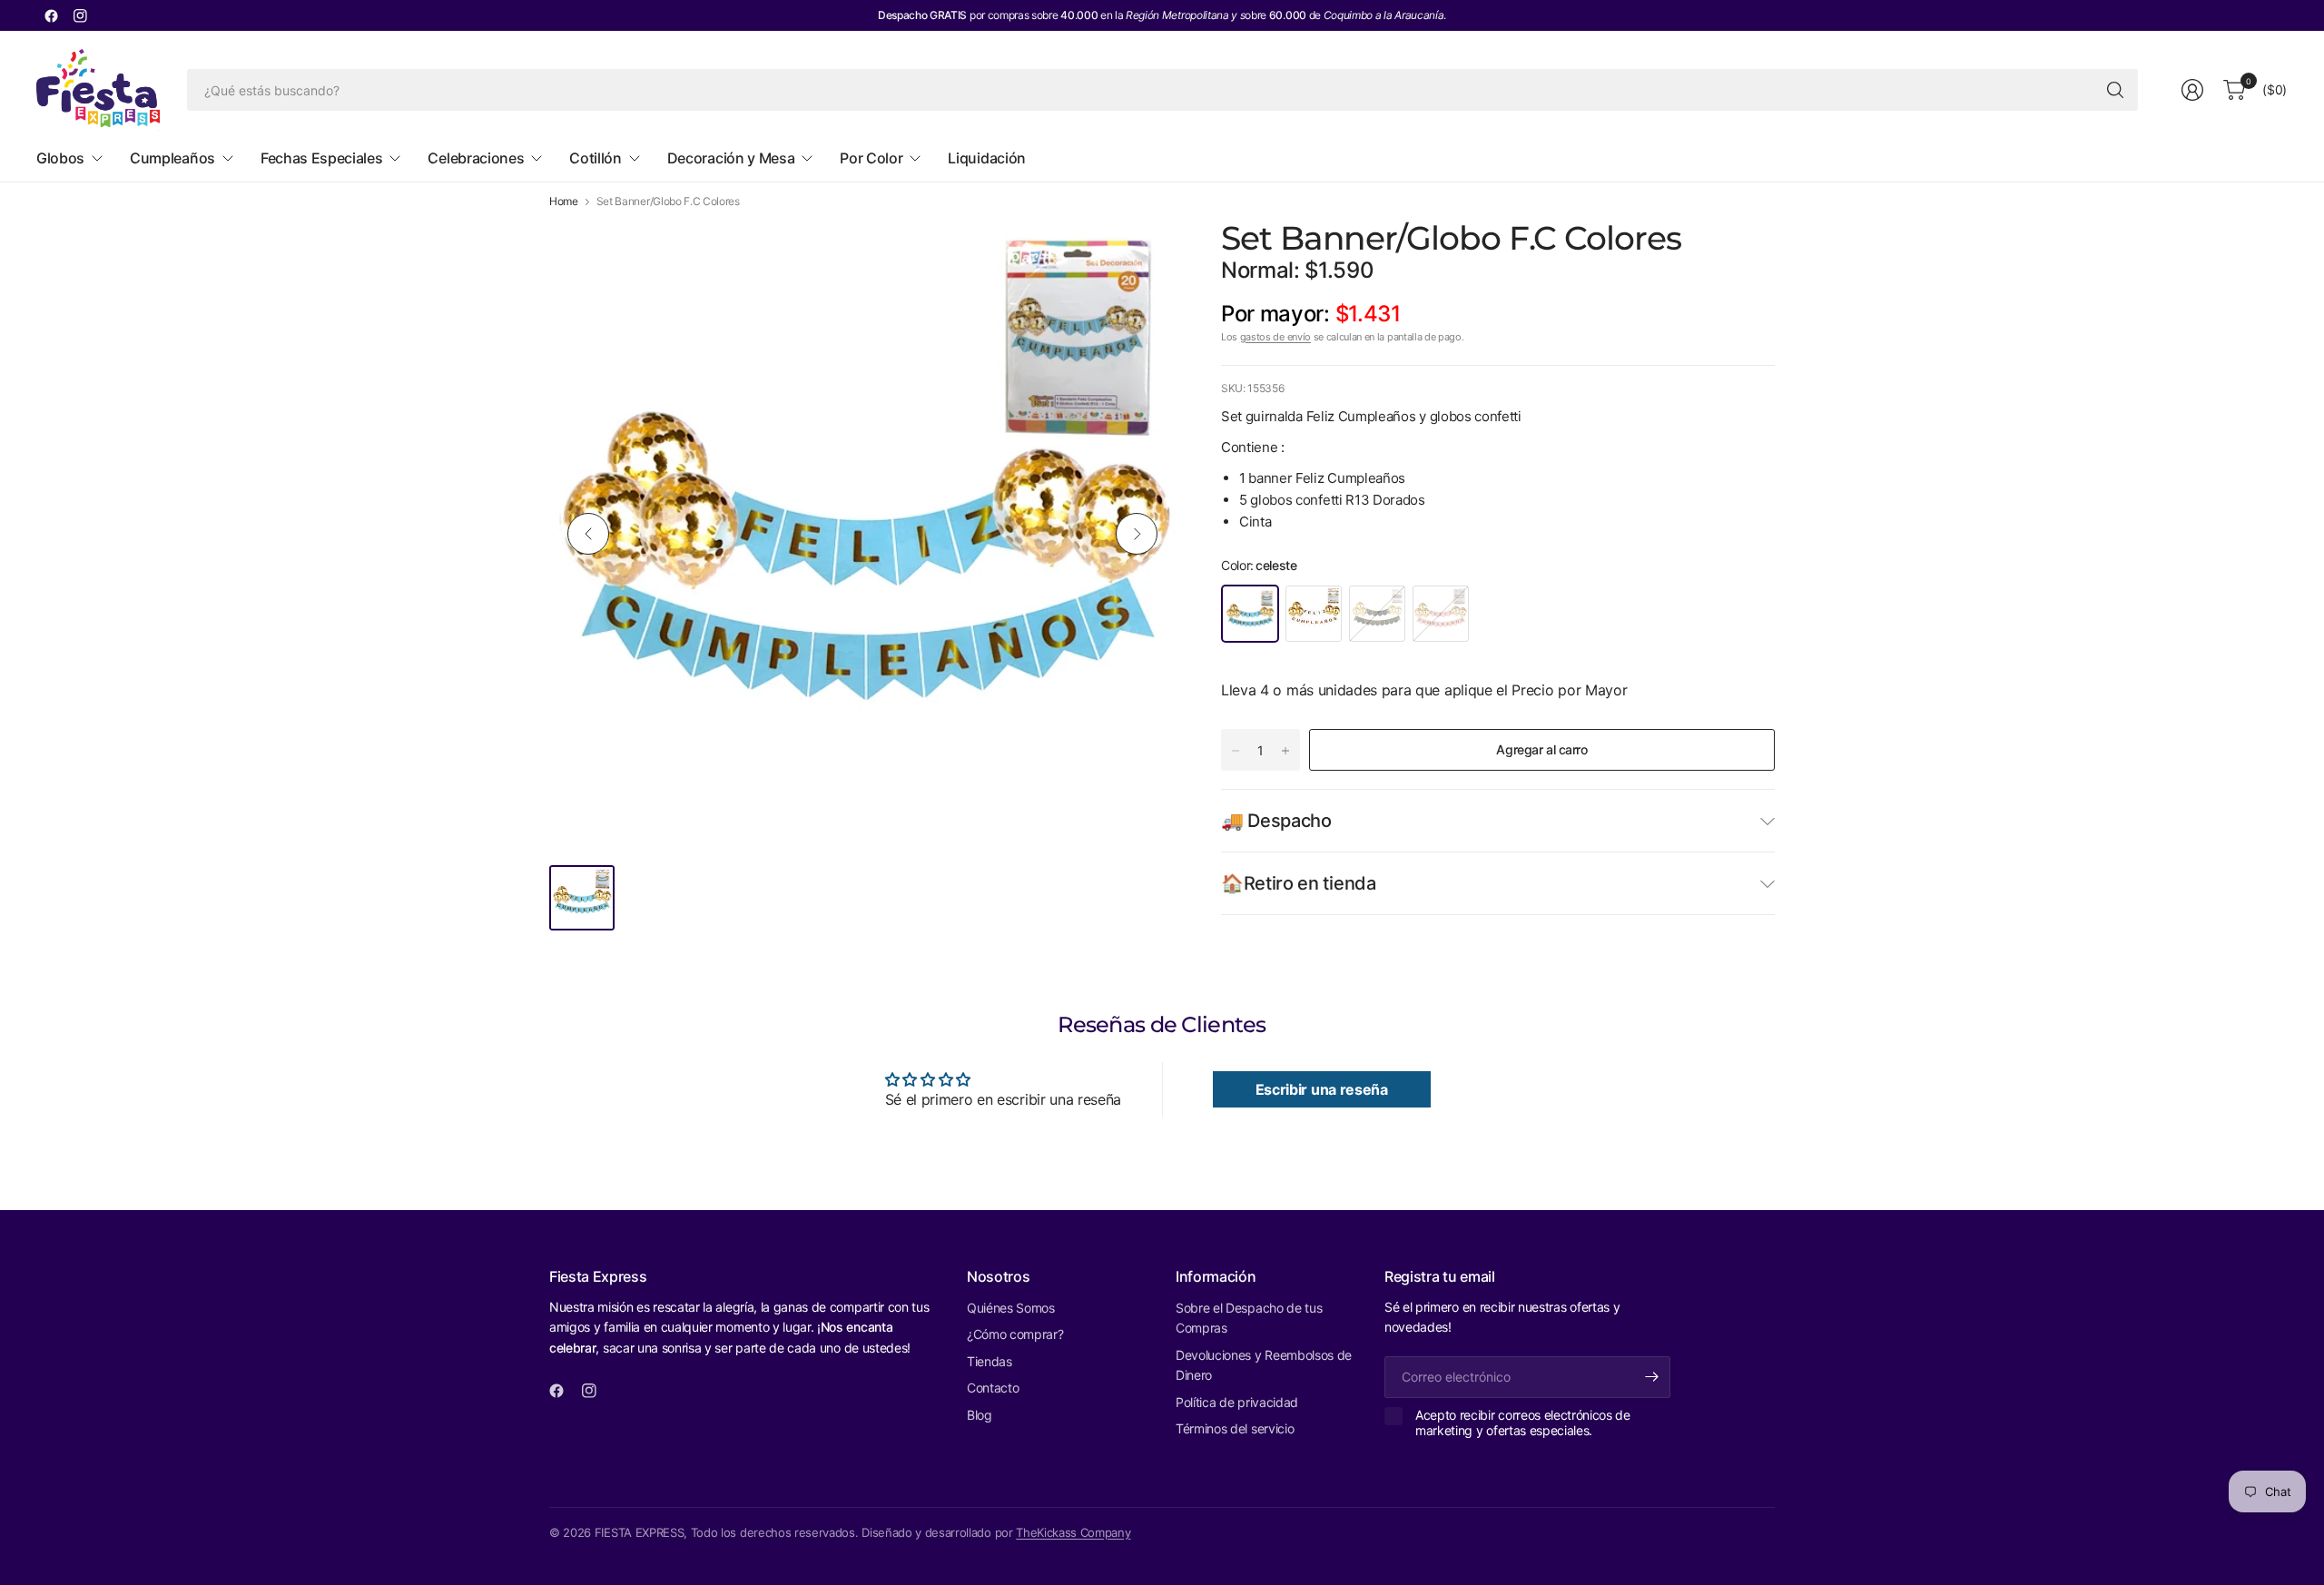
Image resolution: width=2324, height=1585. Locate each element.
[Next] (1137, 534)
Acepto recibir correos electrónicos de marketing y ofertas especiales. (1523, 1423)
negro (1377, 614)
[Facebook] (51, 15)
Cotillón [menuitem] (595, 158)
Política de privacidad (1237, 1402)
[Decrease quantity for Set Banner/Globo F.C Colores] (1236, 751)
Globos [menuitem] (60, 158)
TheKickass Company (1073, 1532)
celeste (1250, 614)
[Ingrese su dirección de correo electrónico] (1652, 1377)
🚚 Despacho (1276, 821)
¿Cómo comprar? (1015, 1334)
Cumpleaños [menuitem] (172, 158)
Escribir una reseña (1322, 1089)
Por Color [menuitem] (871, 158)
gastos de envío (1275, 337)
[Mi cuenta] (2192, 90)
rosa (1441, 614)
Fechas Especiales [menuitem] (322, 158)
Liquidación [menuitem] (986, 158)
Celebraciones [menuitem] (476, 158)
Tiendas (990, 1361)
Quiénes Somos (1011, 1308)
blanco (1314, 614)
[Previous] (588, 534)
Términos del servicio (1235, 1428)
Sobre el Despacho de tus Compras (1249, 1318)
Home (564, 202)
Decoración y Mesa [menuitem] (731, 158)
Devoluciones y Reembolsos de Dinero (1264, 1365)
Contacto (993, 1388)
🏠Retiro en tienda (1299, 883)
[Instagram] (80, 15)
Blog (980, 1415)
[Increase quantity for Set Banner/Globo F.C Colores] (1285, 751)
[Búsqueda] (2115, 90)
